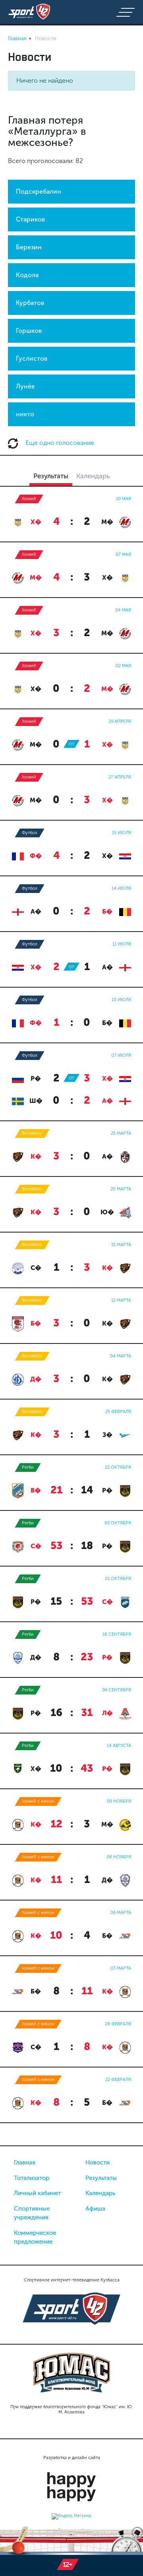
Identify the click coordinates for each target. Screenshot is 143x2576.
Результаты (101, 2178)
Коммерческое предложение (35, 2237)
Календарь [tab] (93, 476)
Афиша (95, 2209)
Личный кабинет (37, 2193)
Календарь (100, 2193)
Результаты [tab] (51, 476)
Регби (28, 1467)
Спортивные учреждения (32, 2213)
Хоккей (29, 499)
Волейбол (32, 1133)
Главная (25, 2163)
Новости (98, 2163)
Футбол (30, 833)
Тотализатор (32, 2178)
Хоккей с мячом (38, 1801)
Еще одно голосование (59, 443)
